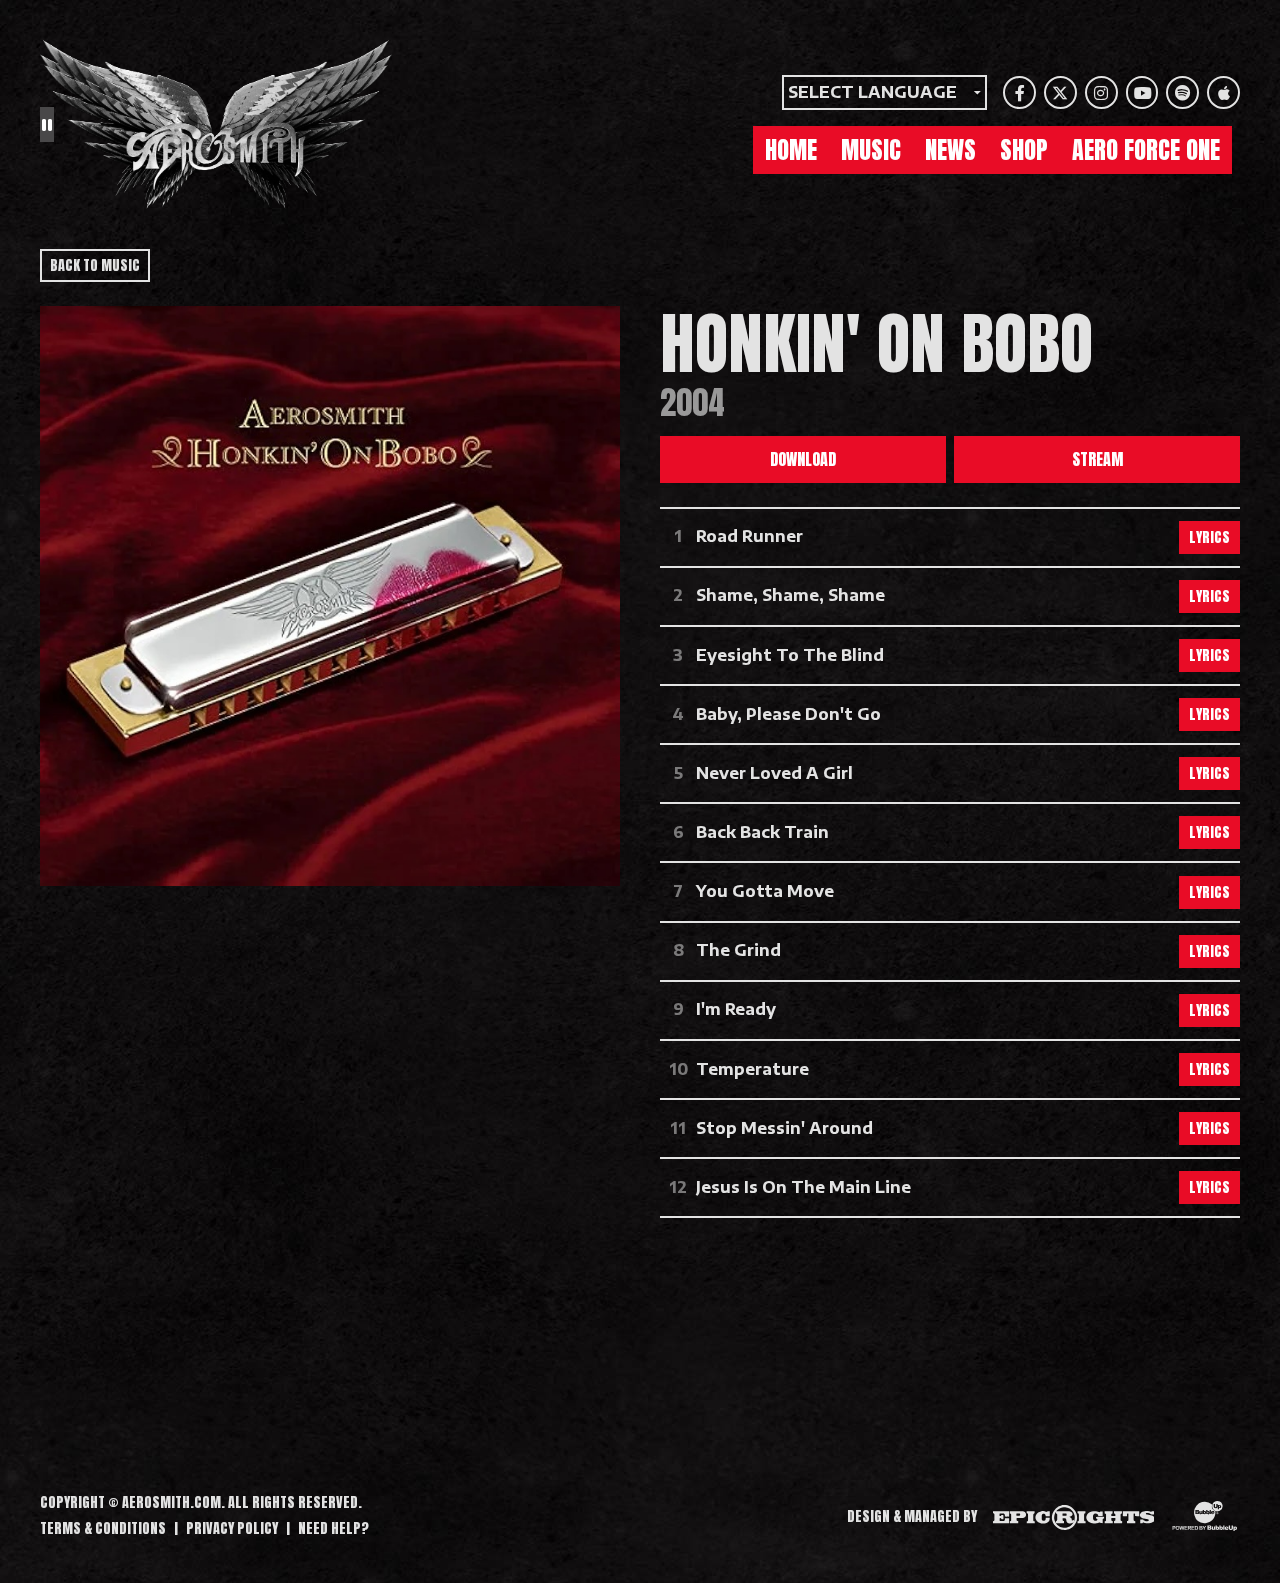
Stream (1097, 459)
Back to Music (95, 265)
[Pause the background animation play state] (47, 124)
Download (803, 459)
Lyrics (1209, 537)
